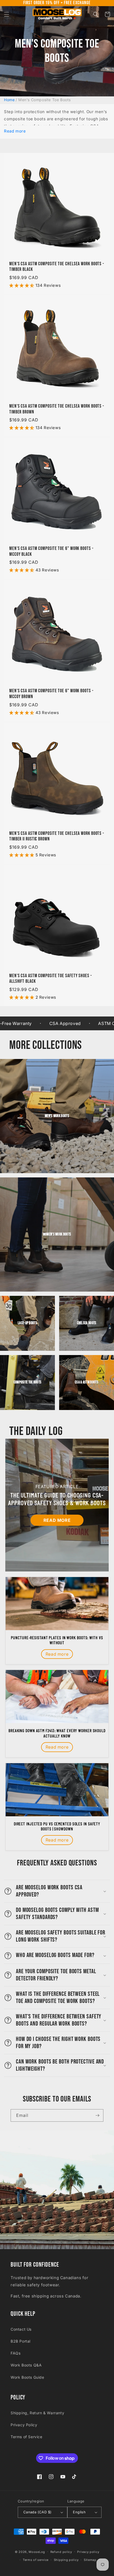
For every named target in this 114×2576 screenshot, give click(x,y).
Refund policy (61, 2552)
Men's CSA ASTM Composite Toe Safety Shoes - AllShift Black (51, 979)
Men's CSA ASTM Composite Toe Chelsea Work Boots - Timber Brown (57, 409)
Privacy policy (88, 2552)
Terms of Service (27, 2437)
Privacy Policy (24, 2425)
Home (9, 100)
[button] (7, 14)
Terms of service (36, 2560)
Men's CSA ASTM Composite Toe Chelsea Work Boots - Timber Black (57, 267)
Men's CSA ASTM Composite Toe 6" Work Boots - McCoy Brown (51, 694)
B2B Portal (21, 2341)
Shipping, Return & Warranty (37, 2413)
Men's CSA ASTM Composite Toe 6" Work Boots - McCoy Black (51, 551)
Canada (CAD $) (38, 2512)
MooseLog (37, 2552)
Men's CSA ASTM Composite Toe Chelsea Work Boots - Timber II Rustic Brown (57, 836)
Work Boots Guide (27, 2377)
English (79, 2512)
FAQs (16, 2353)
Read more (15, 131)
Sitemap (90, 2560)
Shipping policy (66, 2560)
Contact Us (21, 2329)
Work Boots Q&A (26, 2365)
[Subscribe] (97, 2115)
